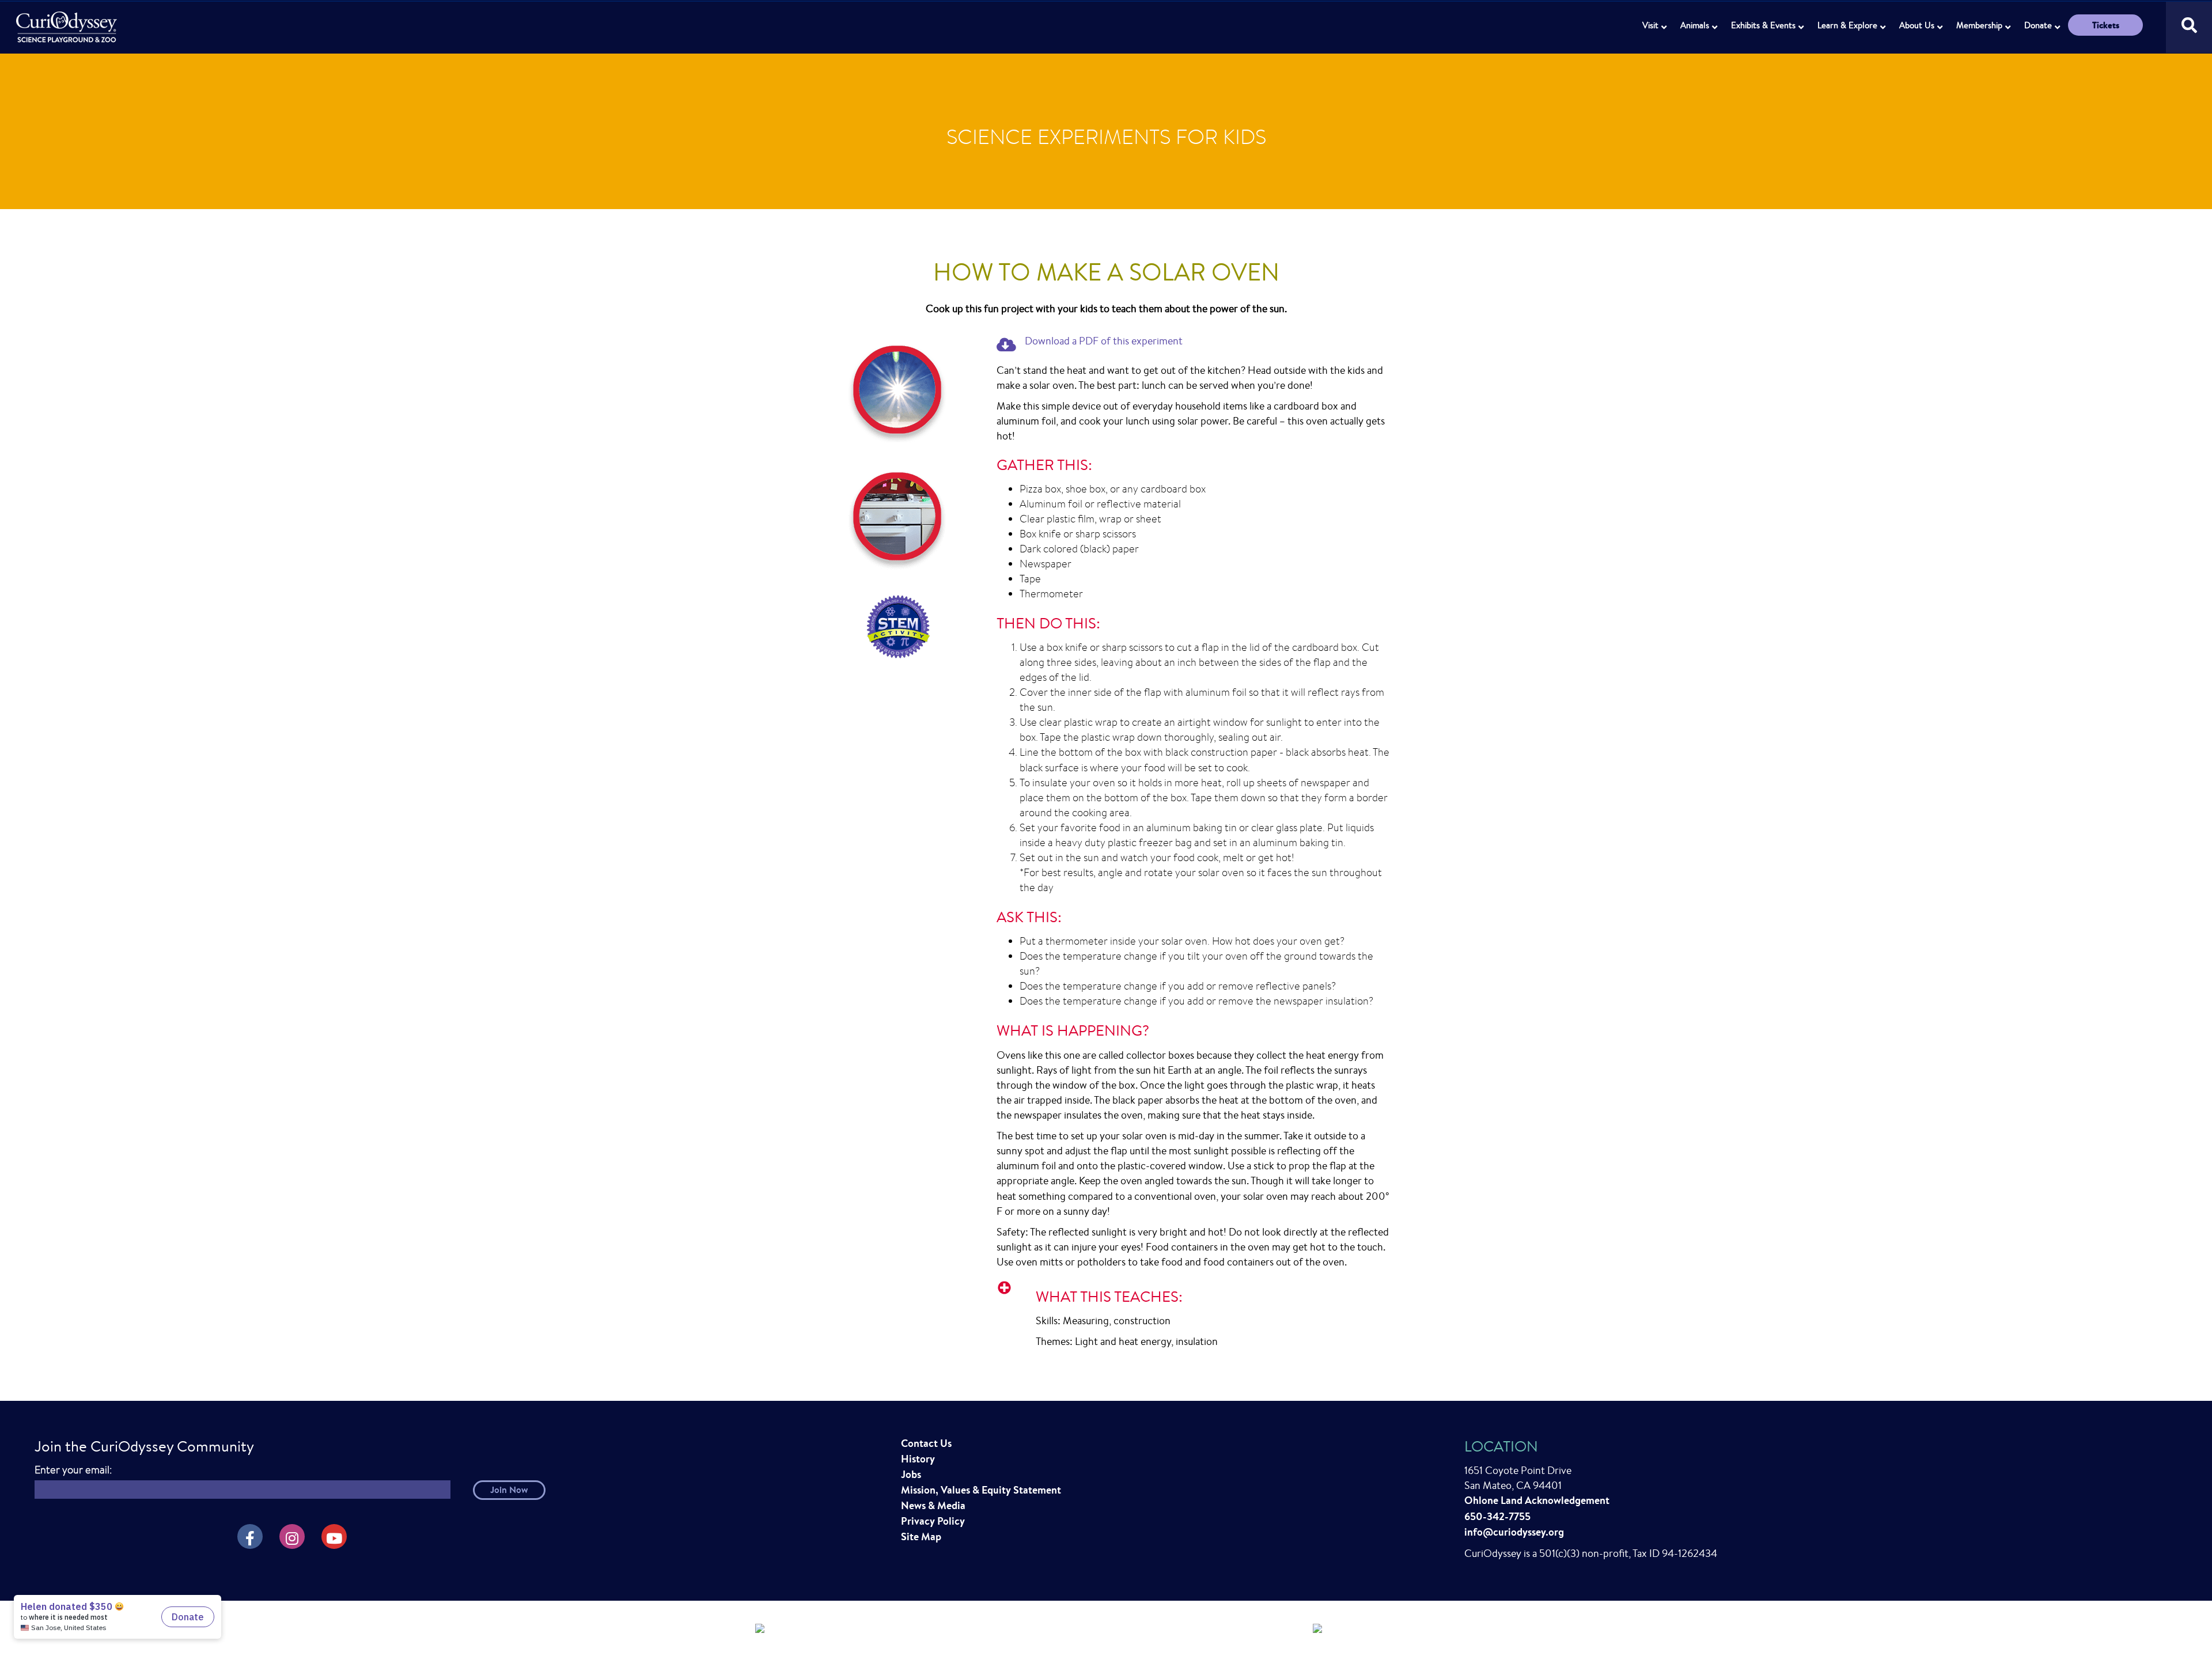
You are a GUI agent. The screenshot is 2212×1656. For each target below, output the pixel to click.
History (918, 1459)
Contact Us (926, 1443)
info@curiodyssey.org (1514, 1532)
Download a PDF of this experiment (1104, 340)
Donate (2038, 25)
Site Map (921, 1536)
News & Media (933, 1505)
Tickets (2106, 25)
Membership (1979, 25)
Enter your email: (73, 1470)
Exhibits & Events (1763, 25)
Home (68, 20)
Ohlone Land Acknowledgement (1537, 1500)
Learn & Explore (1847, 25)
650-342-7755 (1497, 1516)
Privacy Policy (933, 1521)
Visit (1650, 25)
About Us (1917, 25)
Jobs (911, 1474)
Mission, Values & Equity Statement (981, 1490)
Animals (1695, 25)
